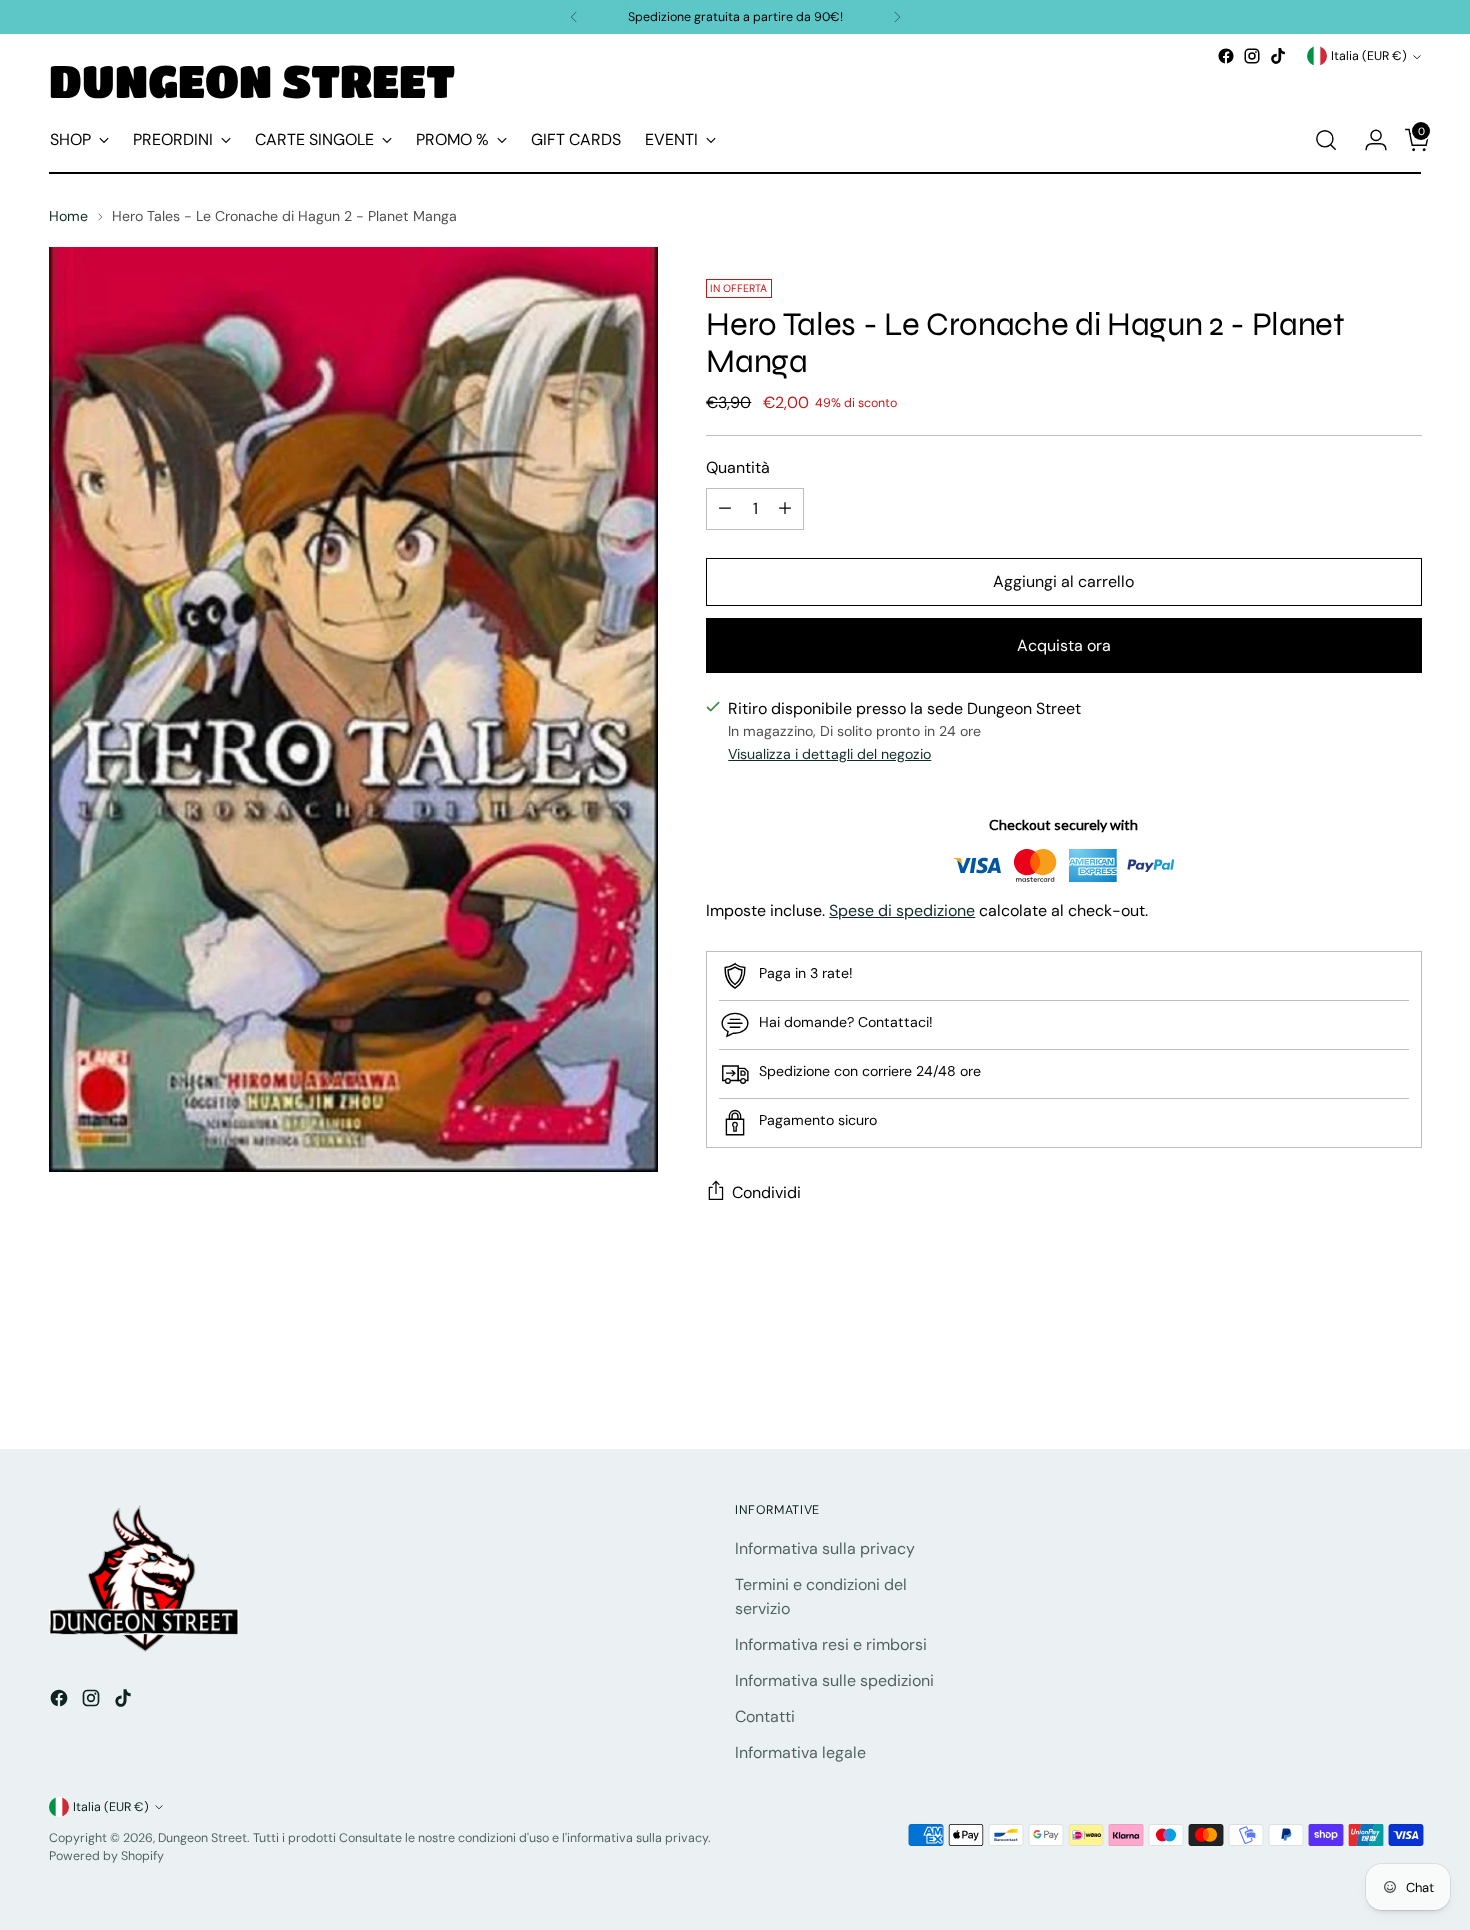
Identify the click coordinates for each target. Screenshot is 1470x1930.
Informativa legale (800, 1752)
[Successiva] (897, 17)
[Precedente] (574, 17)
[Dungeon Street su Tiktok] (1278, 56)
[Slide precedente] (1359, 1380)
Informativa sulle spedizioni (834, 1680)
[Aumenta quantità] (785, 509)
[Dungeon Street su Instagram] (1252, 56)
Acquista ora (1064, 645)
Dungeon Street (202, 1838)
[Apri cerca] (1326, 140)
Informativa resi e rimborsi (831, 1644)
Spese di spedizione (902, 910)
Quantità (738, 467)
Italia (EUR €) (1369, 56)
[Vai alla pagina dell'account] (1368, 140)
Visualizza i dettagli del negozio (829, 754)
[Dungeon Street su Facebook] (1226, 56)
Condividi (766, 1192)
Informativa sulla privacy (825, 1548)
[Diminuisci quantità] (725, 509)
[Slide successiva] (1405, 1379)
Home (68, 216)
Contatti (765, 1716)
